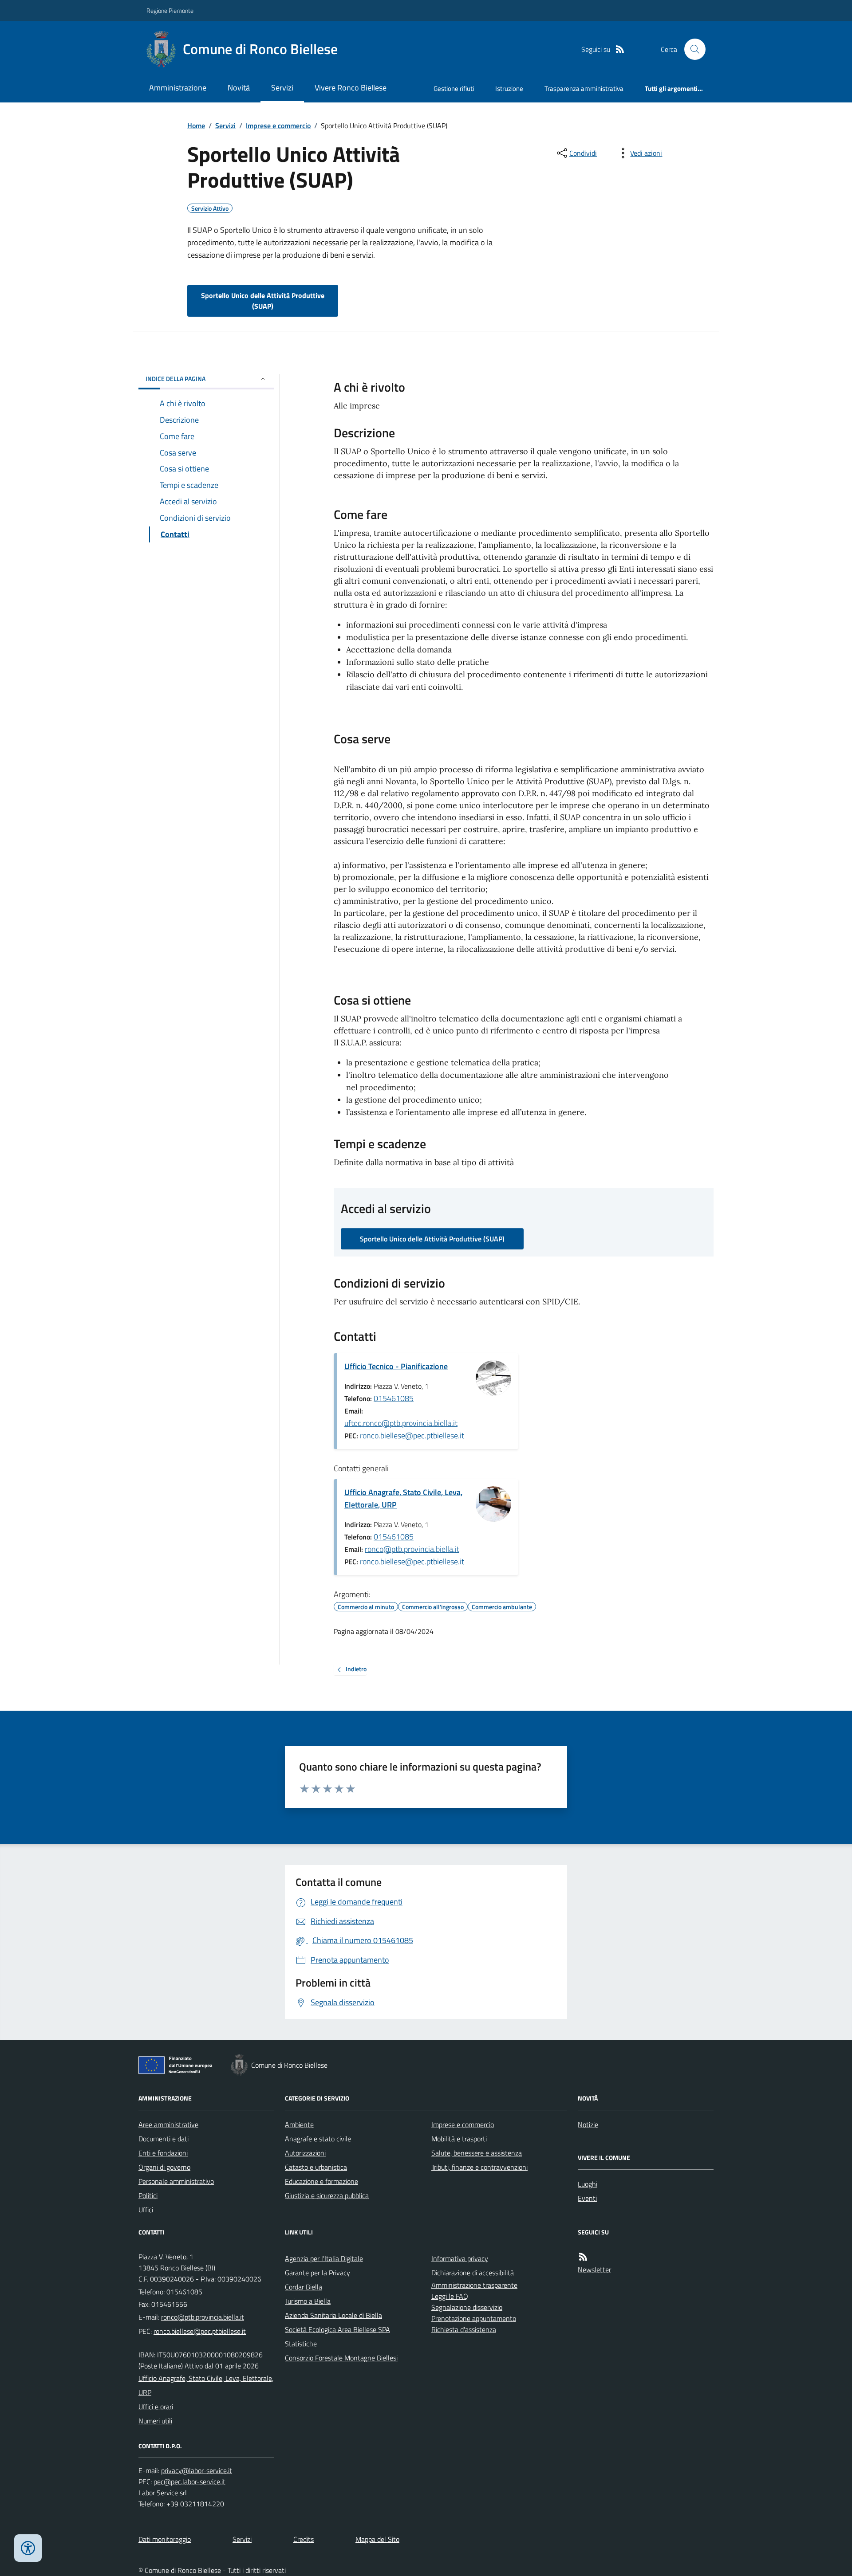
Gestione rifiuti (454, 88)
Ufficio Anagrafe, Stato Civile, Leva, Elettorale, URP (403, 1498)
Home (196, 126)
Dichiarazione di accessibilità (473, 2273)
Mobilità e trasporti (459, 2139)
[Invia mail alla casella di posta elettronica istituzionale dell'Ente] (203, 2317)
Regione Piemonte (170, 10)
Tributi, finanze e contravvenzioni (479, 2167)
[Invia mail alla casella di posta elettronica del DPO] (197, 2471)
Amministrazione (178, 88)
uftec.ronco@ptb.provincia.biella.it (401, 1423)
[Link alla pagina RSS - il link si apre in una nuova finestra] (620, 49)
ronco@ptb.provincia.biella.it (412, 1549)
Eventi (587, 2198)
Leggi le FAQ (450, 2296)
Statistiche (301, 2344)
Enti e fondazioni (163, 2153)
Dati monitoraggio (165, 2539)
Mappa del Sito (377, 2539)
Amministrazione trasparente (474, 2285)
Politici (148, 2195)
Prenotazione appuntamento (474, 2318)
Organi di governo (164, 2167)
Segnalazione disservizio (467, 2307)
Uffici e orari (156, 2407)
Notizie (588, 2124)
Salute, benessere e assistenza (477, 2153)
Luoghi (588, 2184)
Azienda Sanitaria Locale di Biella (333, 2315)
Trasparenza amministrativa (584, 88)
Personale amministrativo (176, 2181)
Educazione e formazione (321, 2181)
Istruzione (509, 88)
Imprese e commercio (278, 126)
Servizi (282, 88)
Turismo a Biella (308, 2301)
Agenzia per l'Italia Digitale (324, 2258)
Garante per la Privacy (318, 2273)
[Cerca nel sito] (691, 49)
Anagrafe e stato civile (318, 2139)
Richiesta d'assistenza (464, 2329)
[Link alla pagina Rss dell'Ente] (583, 2257)
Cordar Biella (304, 2287)
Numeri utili (155, 2421)
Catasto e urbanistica (316, 2167)
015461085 (394, 1398)
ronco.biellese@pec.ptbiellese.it (412, 1435)
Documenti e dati (164, 2139)
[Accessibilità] (28, 2548)
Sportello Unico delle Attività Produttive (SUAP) (263, 301)
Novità (239, 88)
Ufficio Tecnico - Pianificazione (396, 1366)
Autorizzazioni (305, 2153)
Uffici (146, 2210)
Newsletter (594, 2270)
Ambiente (299, 2124)
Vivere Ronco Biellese (351, 88)
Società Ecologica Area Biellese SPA (337, 2329)
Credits (304, 2539)
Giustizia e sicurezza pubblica (327, 2195)
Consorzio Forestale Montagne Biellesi (341, 2358)
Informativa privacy (460, 2258)
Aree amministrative (168, 2124)
